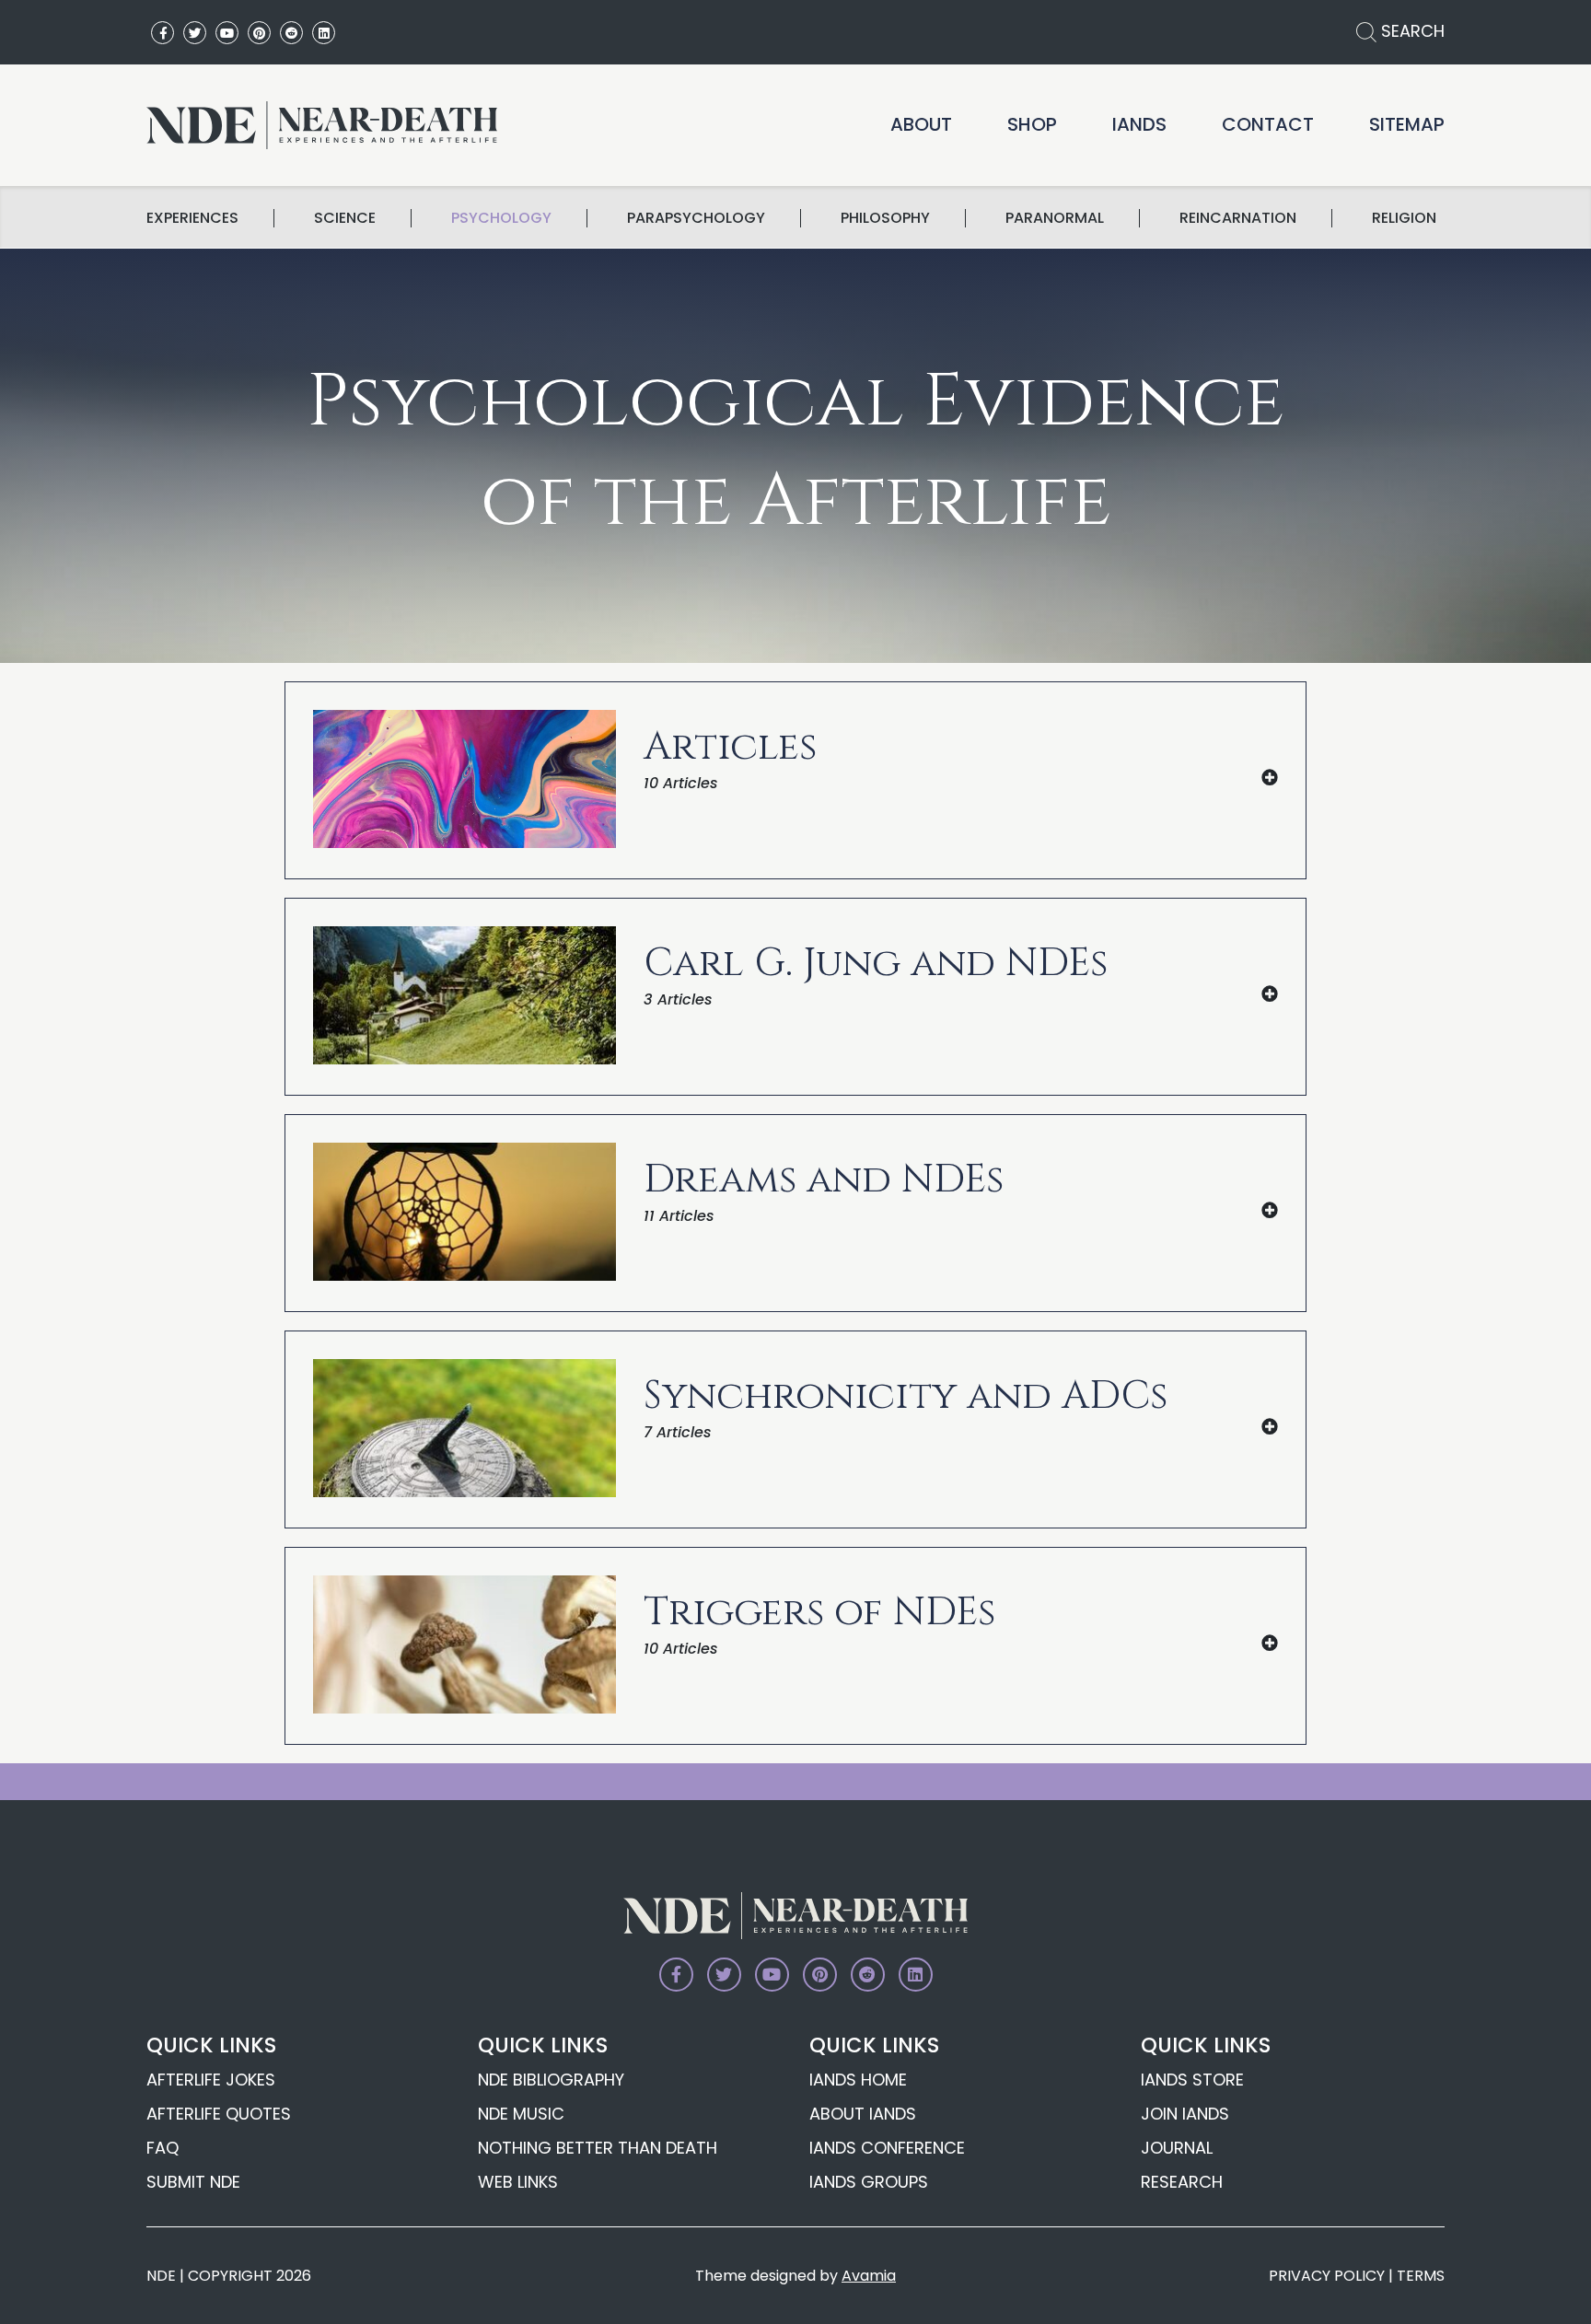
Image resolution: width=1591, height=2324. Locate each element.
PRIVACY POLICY (1327, 2276)
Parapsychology (696, 218)
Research (1182, 2182)
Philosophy (885, 218)
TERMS (1421, 2276)
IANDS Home (858, 2080)
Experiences (192, 218)
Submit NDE (193, 2182)
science (345, 218)
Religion (1404, 218)
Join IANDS (1185, 2114)
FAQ (163, 2148)
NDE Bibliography (551, 2080)
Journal (1177, 2148)
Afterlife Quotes (219, 2114)
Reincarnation (1238, 218)
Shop (1032, 124)
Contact (1268, 124)
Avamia (869, 2276)
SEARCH (1411, 31)
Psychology (501, 218)
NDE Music (521, 2114)
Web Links (518, 2182)
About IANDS (863, 2114)
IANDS (1139, 124)
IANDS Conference (887, 2148)
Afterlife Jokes (211, 2080)
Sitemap (1407, 124)
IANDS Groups (869, 2182)
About (921, 124)
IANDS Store (1192, 2080)
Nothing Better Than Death (598, 2148)
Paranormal (1055, 218)
